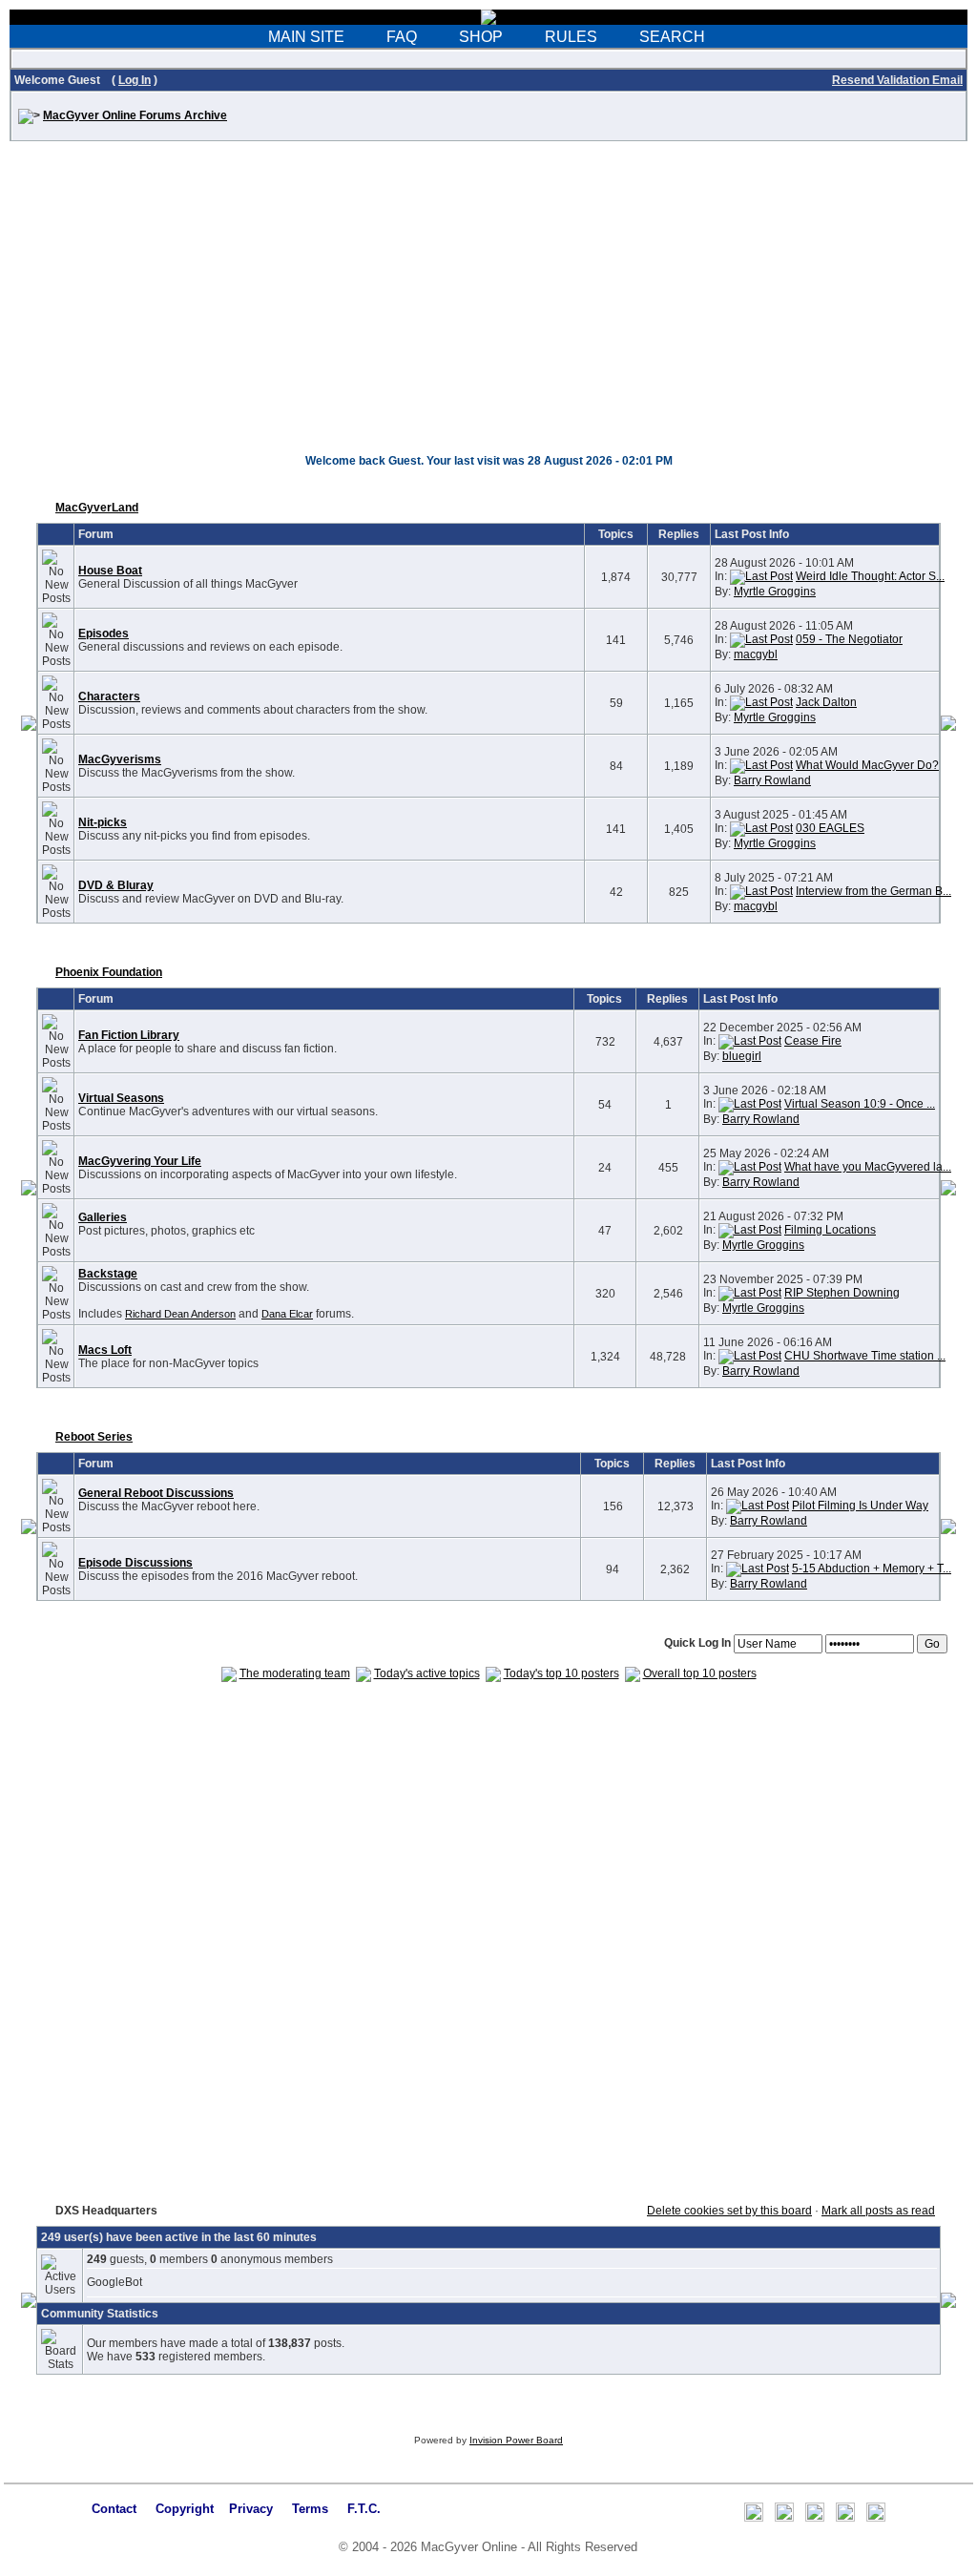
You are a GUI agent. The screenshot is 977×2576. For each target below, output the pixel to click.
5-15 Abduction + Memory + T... (872, 1568)
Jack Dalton (826, 702)
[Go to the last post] (761, 576)
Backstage (108, 1274)
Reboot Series (94, 1437)
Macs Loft (105, 1350)
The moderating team (295, 1673)
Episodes (104, 634)
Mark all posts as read (878, 2211)
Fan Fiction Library (129, 1035)
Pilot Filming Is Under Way (860, 1506)
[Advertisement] (488, 307)
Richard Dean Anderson (180, 1314)
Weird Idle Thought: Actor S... (870, 576)
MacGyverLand (97, 508)
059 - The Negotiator (849, 639)
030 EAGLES (830, 828)
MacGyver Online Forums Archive (135, 115)
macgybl (756, 654)
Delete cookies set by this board (729, 2211)
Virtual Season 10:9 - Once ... (860, 1104)
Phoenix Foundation (109, 972)
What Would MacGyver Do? (867, 765)
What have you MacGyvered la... (868, 1167)
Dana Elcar (287, 1314)
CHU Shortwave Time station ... (865, 1356)
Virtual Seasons (121, 1098)
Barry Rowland (772, 780)
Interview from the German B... (873, 891)
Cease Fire (813, 1041)
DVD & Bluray (116, 885)
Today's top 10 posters (561, 1673)
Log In (135, 80)
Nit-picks (103, 822)
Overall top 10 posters (700, 1673)
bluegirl (742, 1056)
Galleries (103, 1217)
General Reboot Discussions (156, 1493)
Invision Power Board (516, 2440)
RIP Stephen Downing (842, 1293)
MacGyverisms (120, 759)
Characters (109, 696)
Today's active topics (427, 1673)
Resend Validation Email (897, 80)
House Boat (110, 571)
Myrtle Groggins (775, 592)
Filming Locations (830, 1230)
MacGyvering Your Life (140, 1161)
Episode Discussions (135, 1563)
